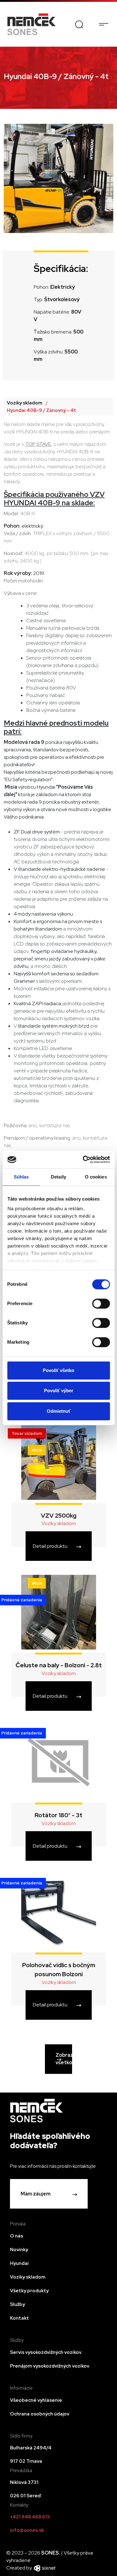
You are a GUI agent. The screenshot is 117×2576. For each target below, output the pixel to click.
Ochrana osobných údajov (40, 2414)
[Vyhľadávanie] (79, 24)
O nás (17, 2236)
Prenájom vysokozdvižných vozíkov (50, 2366)
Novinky (19, 2250)
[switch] (101, 1304)
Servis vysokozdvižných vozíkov (46, 2352)
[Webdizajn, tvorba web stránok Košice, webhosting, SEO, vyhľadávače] (44, 2568)
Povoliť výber (59, 1391)
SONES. (51, 2553)
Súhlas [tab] (21, 1177)
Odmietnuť (59, 1411)
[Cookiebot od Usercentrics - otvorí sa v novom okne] (83, 1160)
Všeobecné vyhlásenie (36, 2400)
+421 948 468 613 (30, 2517)
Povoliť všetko (58, 1370)
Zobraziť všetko (64, 2059)
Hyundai (19, 2263)
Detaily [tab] (58, 1177)
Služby (17, 2304)
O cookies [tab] (96, 1177)
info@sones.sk (27, 2530)
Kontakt (19, 2318)
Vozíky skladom (25, 403)
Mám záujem (36, 2194)
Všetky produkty (29, 2291)
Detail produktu (50, 1546)
